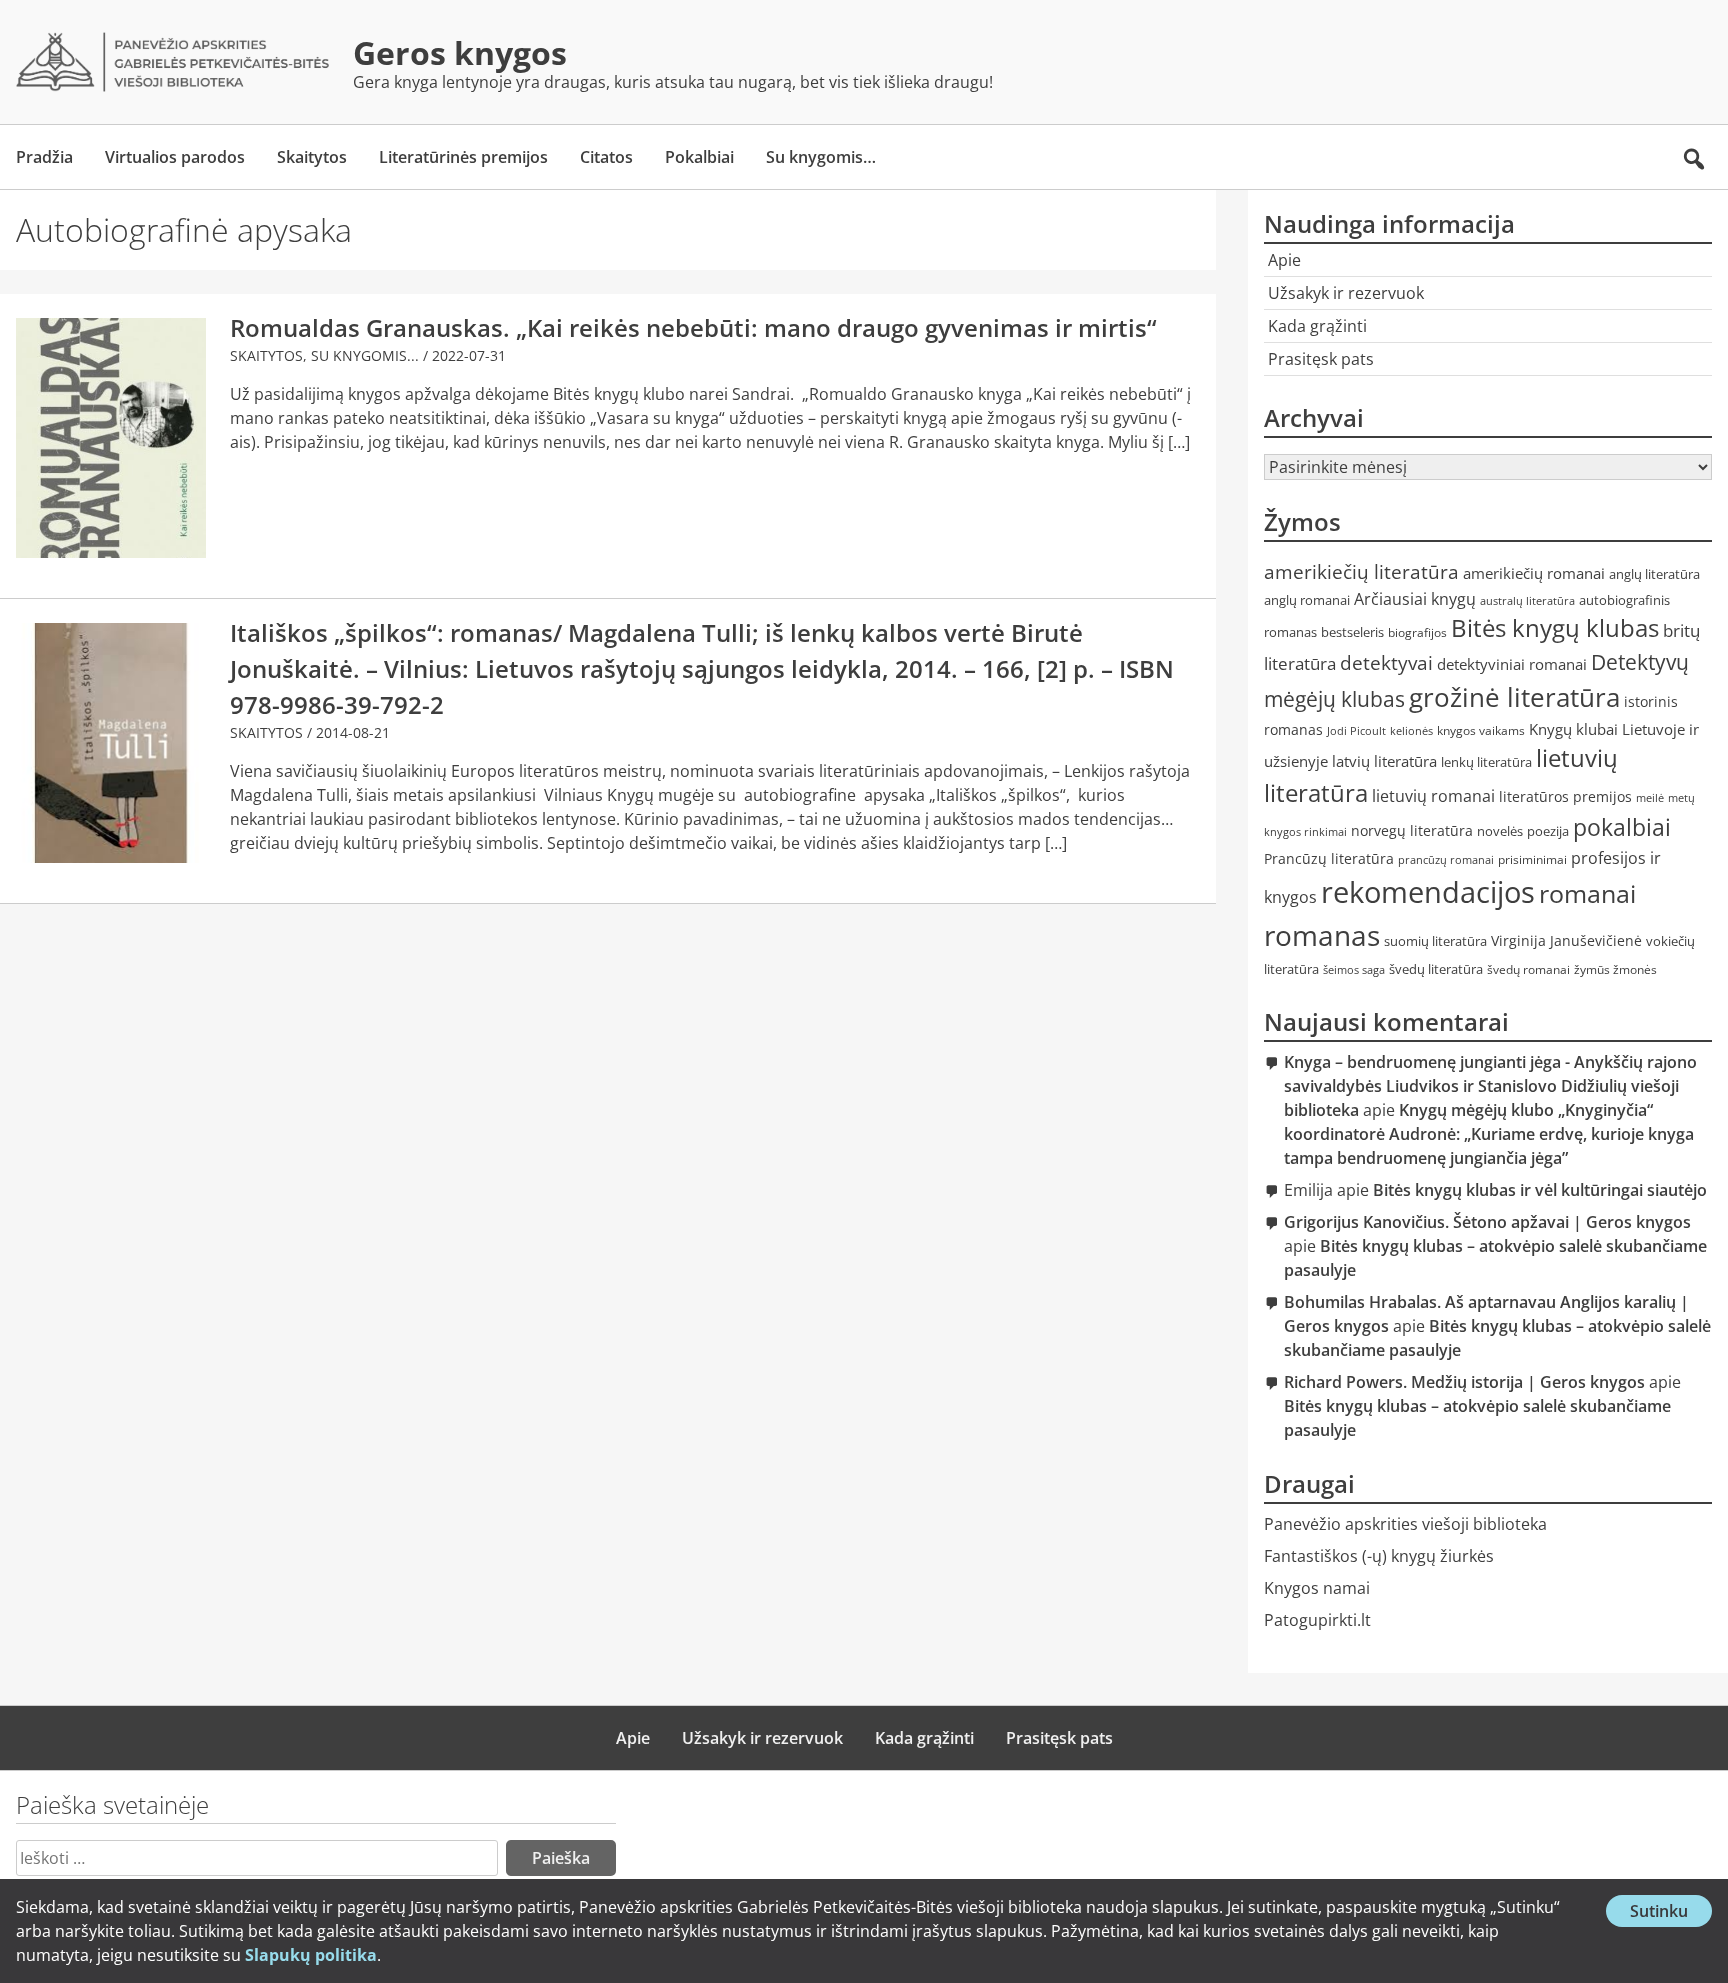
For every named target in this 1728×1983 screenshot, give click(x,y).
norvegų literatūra (1412, 830)
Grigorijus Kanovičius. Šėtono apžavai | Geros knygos (1487, 1222)
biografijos (1417, 632)
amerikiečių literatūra (1361, 571)
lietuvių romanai (1433, 796)
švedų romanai (1528, 969)
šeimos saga (1354, 970)
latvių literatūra (1384, 761)
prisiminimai (1532, 859)
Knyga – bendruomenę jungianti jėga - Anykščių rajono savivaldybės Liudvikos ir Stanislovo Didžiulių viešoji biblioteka (1490, 1086)
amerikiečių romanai (1534, 573)
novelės (1500, 831)
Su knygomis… (821, 157)
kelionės (1411, 731)
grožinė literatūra (1514, 697)
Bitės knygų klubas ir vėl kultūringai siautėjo (1540, 1190)
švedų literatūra (1436, 969)
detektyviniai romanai (1512, 664)
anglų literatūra (1654, 574)
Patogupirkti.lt (1317, 1620)
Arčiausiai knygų (1415, 599)
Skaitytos (312, 157)
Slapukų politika (311, 1955)
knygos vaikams (1481, 730)
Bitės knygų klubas (1555, 628)
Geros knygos (460, 52)
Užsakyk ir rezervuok (1346, 293)
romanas (1322, 935)
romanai (1587, 893)
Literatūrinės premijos (463, 157)
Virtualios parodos (175, 157)
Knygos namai (1317, 1588)
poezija (1548, 831)
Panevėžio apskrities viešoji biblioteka (1405, 1524)
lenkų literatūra (1486, 762)
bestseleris (1352, 632)
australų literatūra (1527, 601)
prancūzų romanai (1446, 860)
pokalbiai (1622, 827)
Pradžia (44, 157)
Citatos (606, 157)
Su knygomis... (365, 355)
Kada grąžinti (1317, 326)
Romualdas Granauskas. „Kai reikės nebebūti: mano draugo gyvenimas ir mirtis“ (693, 327)
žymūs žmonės (1615, 969)
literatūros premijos (1565, 796)
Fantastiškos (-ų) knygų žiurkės (1379, 1556)
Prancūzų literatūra (1329, 858)
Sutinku (1671, 1913)
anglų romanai (1307, 600)
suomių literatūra (1435, 941)
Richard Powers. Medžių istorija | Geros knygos (1464, 1382)
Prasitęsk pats (1321, 359)
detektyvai (1386, 662)
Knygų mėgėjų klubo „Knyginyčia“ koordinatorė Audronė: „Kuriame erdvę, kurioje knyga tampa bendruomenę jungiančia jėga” (1489, 1134)
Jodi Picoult (1356, 731)
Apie (1284, 260)
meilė (1650, 798)
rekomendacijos (1428, 892)
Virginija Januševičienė (1566, 940)
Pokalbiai (699, 157)
